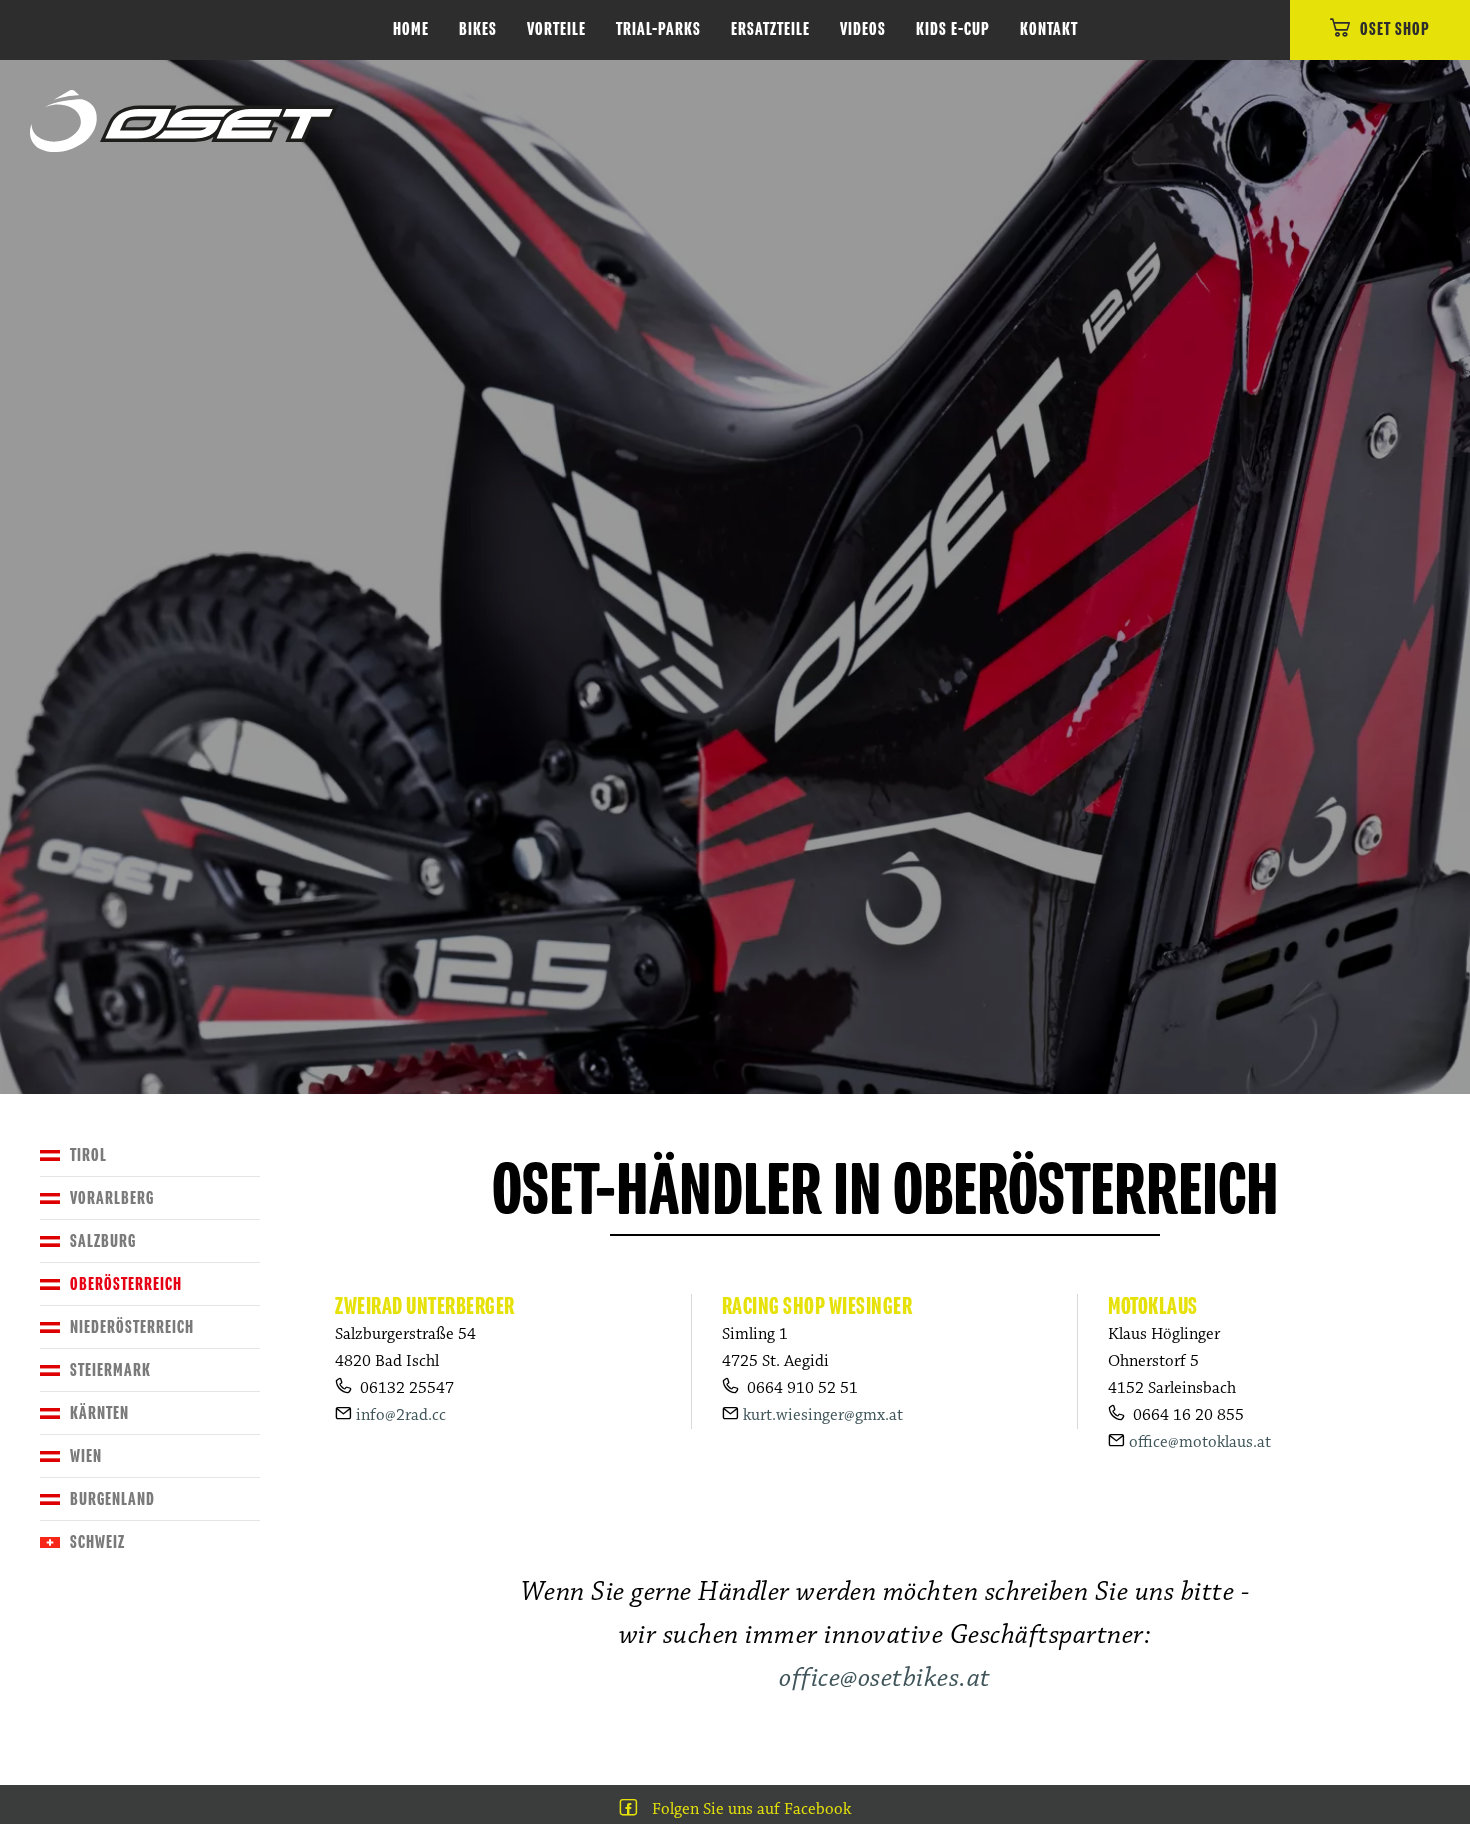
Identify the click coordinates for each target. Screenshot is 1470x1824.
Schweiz (97, 1543)
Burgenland (112, 1500)
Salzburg (103, 1242)
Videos (863, 30)
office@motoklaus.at (1200, 1442)
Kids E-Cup (953, 30)
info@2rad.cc (401, 1415)
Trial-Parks (658, 30)
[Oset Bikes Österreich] (184, 121)
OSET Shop (1395, 30)
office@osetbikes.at (885, 1678)
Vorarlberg (112, 1199)
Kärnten (99, 1414)
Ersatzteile (770, 30)
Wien (86, 1457)
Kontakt (1049, 30)
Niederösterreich (132, 1328)
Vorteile (556, 30)
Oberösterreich (126, 1285)
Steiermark (110, 1371)
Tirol (88, 1156)
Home (411, 30)
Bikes (478, 30)
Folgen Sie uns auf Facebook (751, 1809)
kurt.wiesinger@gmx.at (823, 1415)
